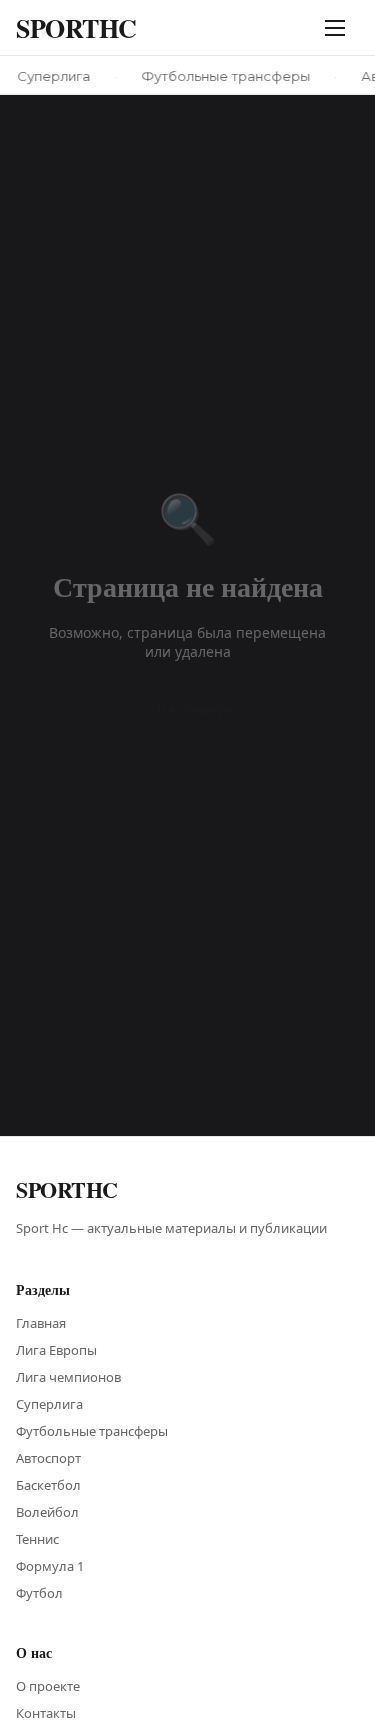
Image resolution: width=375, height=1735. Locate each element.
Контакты (46, 1713)
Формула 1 (50, 1566)
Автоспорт (48, 1458)
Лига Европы (56, 1350)
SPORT (76, 28)
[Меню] (339, 28)
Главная (41, 1323)
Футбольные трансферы (92, 1431)
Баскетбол (48, 1485)
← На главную (188, 710)
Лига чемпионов (68, 1377)
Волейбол (47, 1512)
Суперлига (49, 1404)
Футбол (39, 1593)
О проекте (48, 1686)
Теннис (37, 1539)
